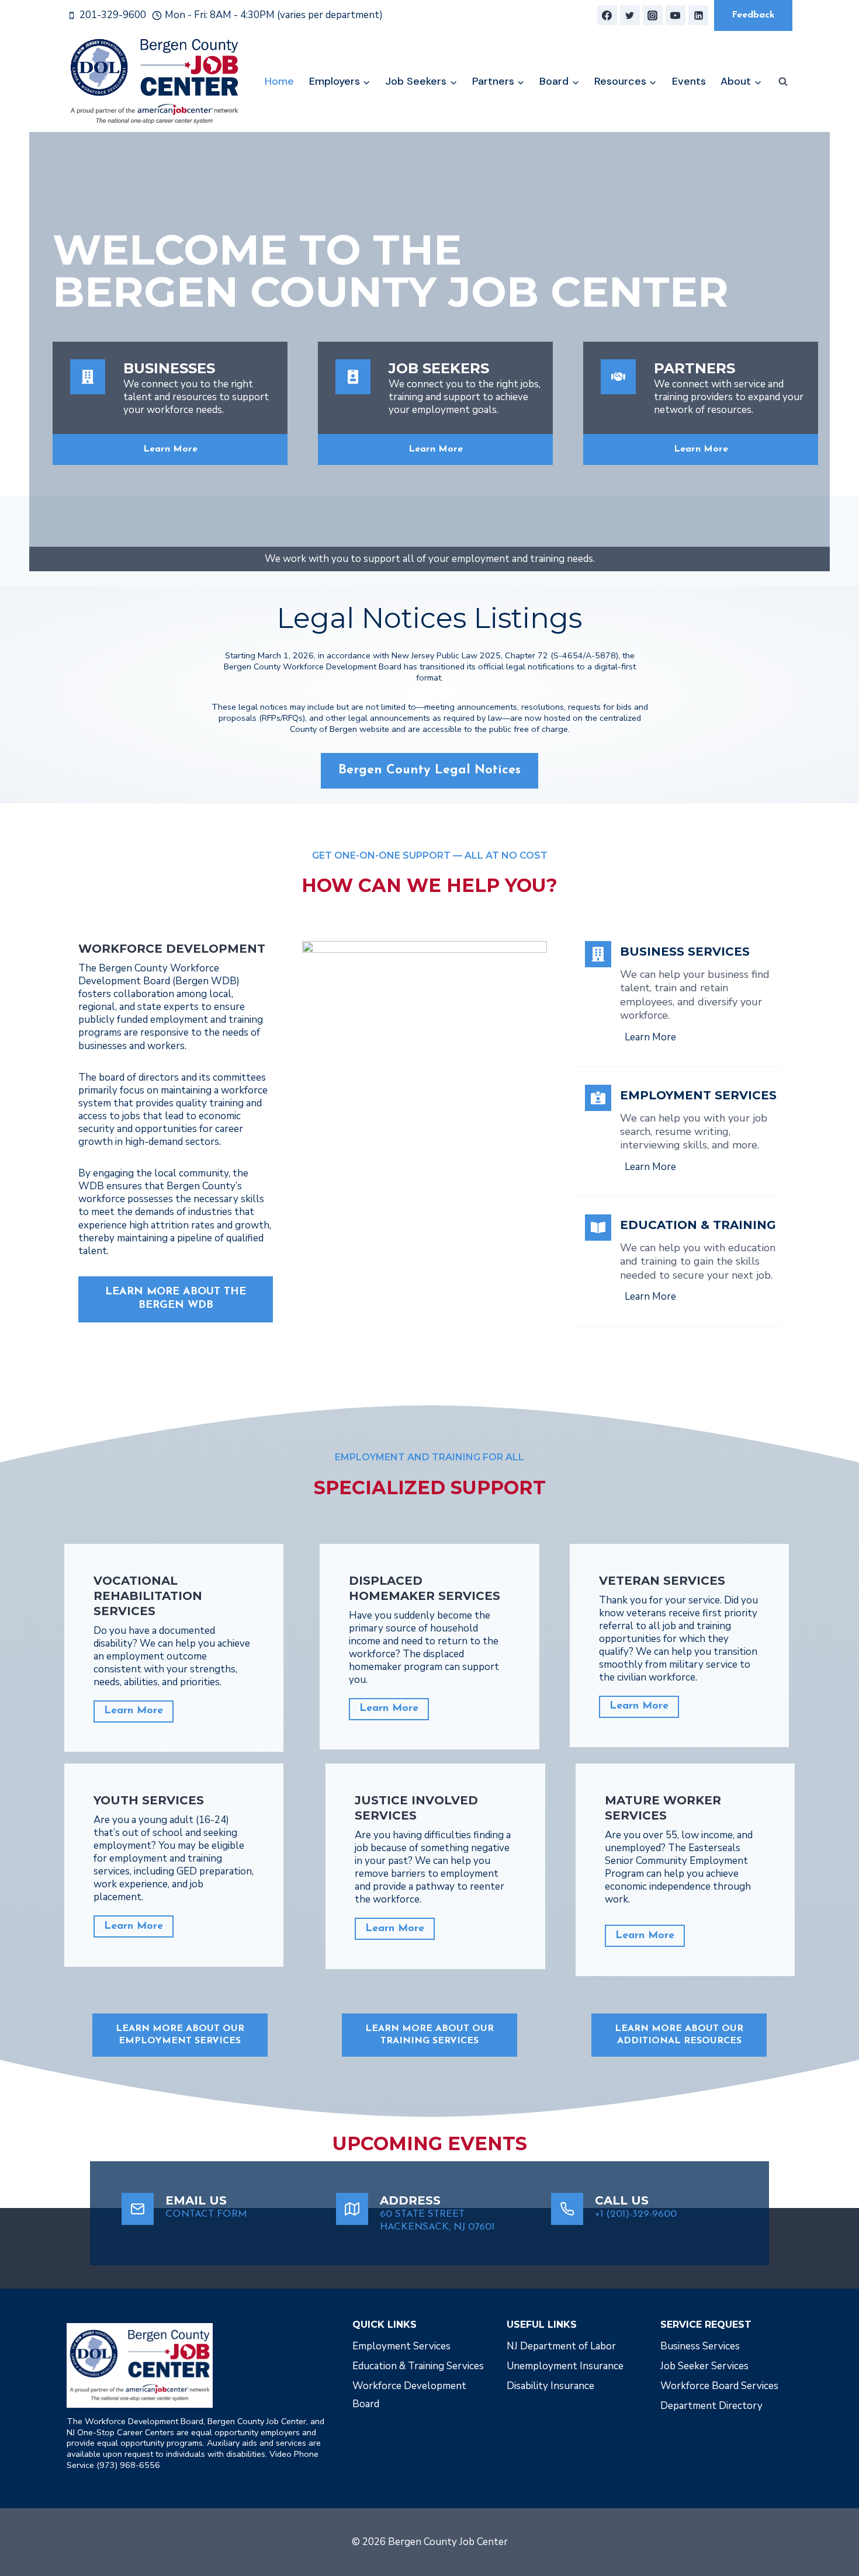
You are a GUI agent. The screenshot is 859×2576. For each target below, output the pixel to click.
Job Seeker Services (704, 2366)
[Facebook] (607, 15)
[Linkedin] (698, 15)
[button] (679, 2035)
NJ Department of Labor (561, 2346)
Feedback (753, 15)
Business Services (700, 2346)
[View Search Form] (783, 82)
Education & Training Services (418, 2366)
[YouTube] (676, 15)
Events (689, 81)
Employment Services (401, 2346)
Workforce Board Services (719, 2386)
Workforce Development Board (409, 2395)
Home (279, 81)
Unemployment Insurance (565, 2366)
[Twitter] (630, 15)
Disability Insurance (550, 2386)
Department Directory (711, 2406)
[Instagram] (653, 15)
